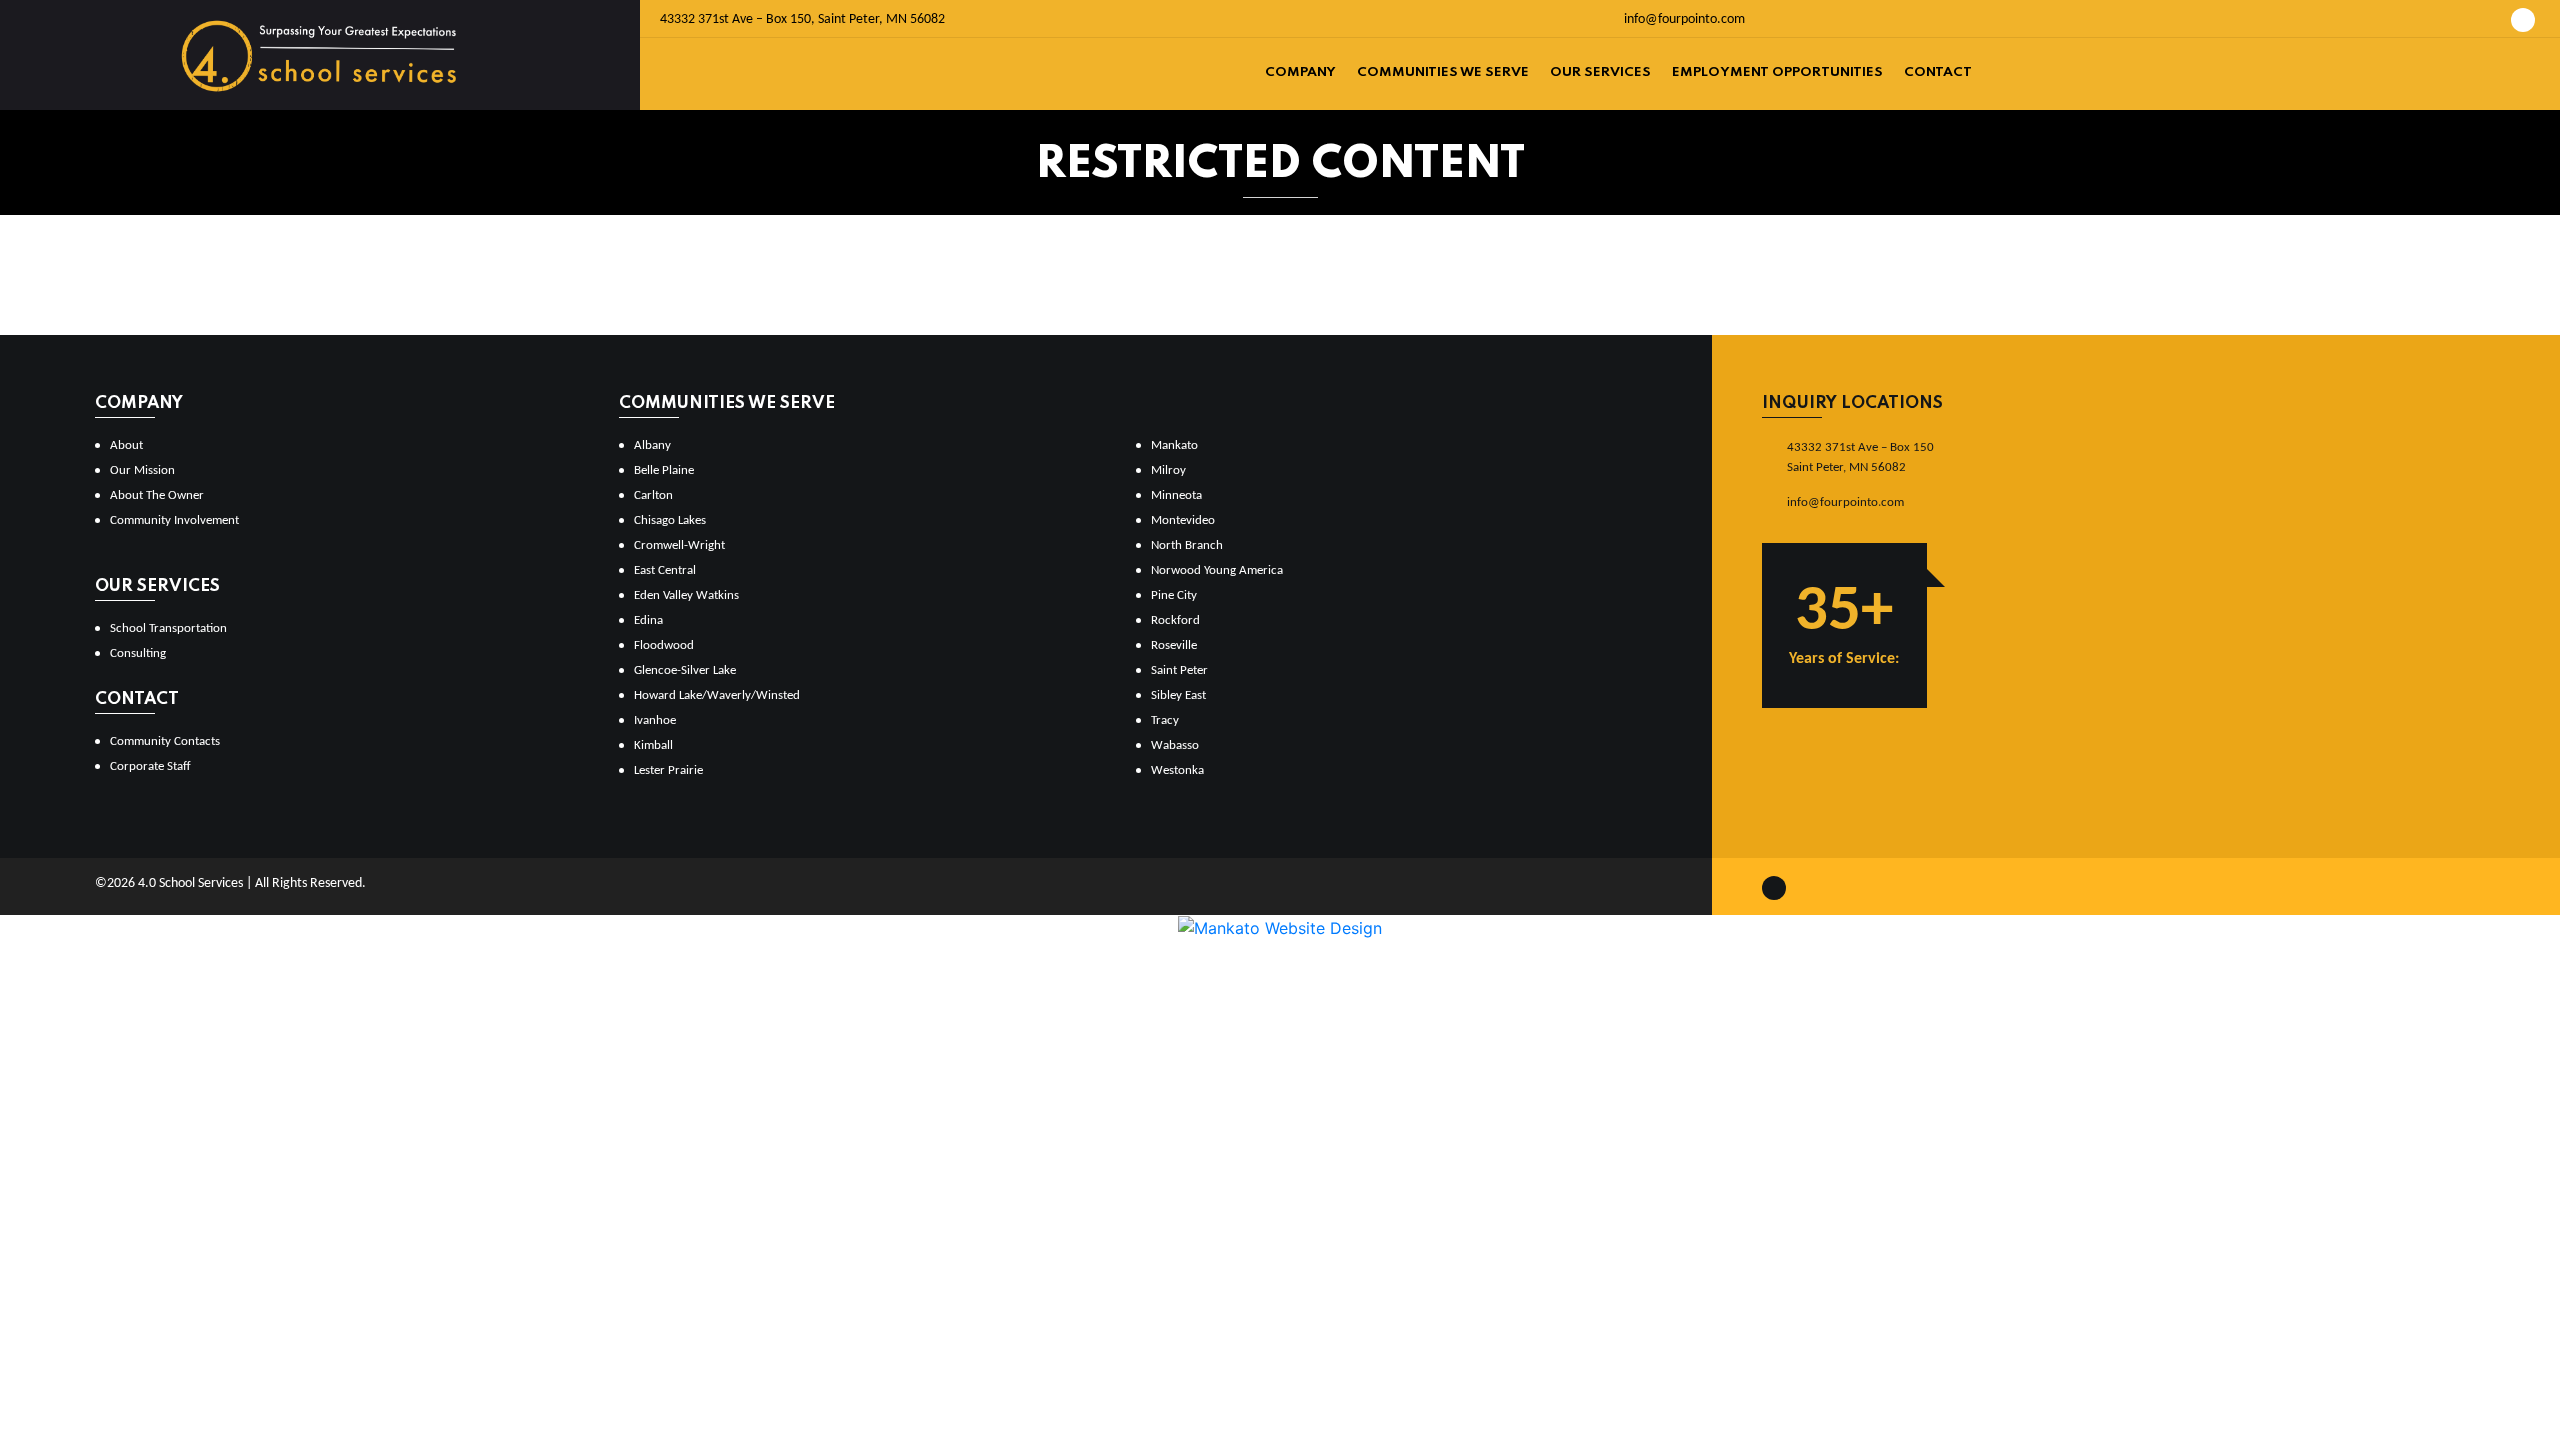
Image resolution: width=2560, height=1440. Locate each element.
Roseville (1174, 645)
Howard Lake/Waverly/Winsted (717, 695)
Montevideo (1183, 520)
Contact (1938, 72)
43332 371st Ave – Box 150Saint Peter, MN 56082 (1860, 457)
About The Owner (157, 495)
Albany (652, 445)
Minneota (1176, 495)
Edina (648, 620)
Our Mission (142, 470)
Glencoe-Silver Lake (685, 670)
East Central (665, 570)
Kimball (653, 745)
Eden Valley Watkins (686, 595)
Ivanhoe (655, 720)
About (126, 445)
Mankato (1174, 445)
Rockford (1175, 620)
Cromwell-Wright (679, 545)
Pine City (1174, 595)
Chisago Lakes (670, 520)
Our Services (1600, 72)
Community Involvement (174, 520)
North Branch (1187, 545)
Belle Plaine (664, 470)
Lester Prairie (668, 770)
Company (1300, 72)
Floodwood (664, 645)
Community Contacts (165, 741)
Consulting (138, 653)
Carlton (653, 495)
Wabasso (1175, 745)
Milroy (1168, 470)
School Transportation (168, 628)
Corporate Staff (150, 766)
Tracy (1165, 720)
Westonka (1177, 770)
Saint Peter (1179, 670)
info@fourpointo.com (1683, 19)
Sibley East (1178, 695)
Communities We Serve (1443, 72)
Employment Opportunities (1777, 72)
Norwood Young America (1217, 570)
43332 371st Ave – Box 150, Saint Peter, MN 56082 (802, 19)
